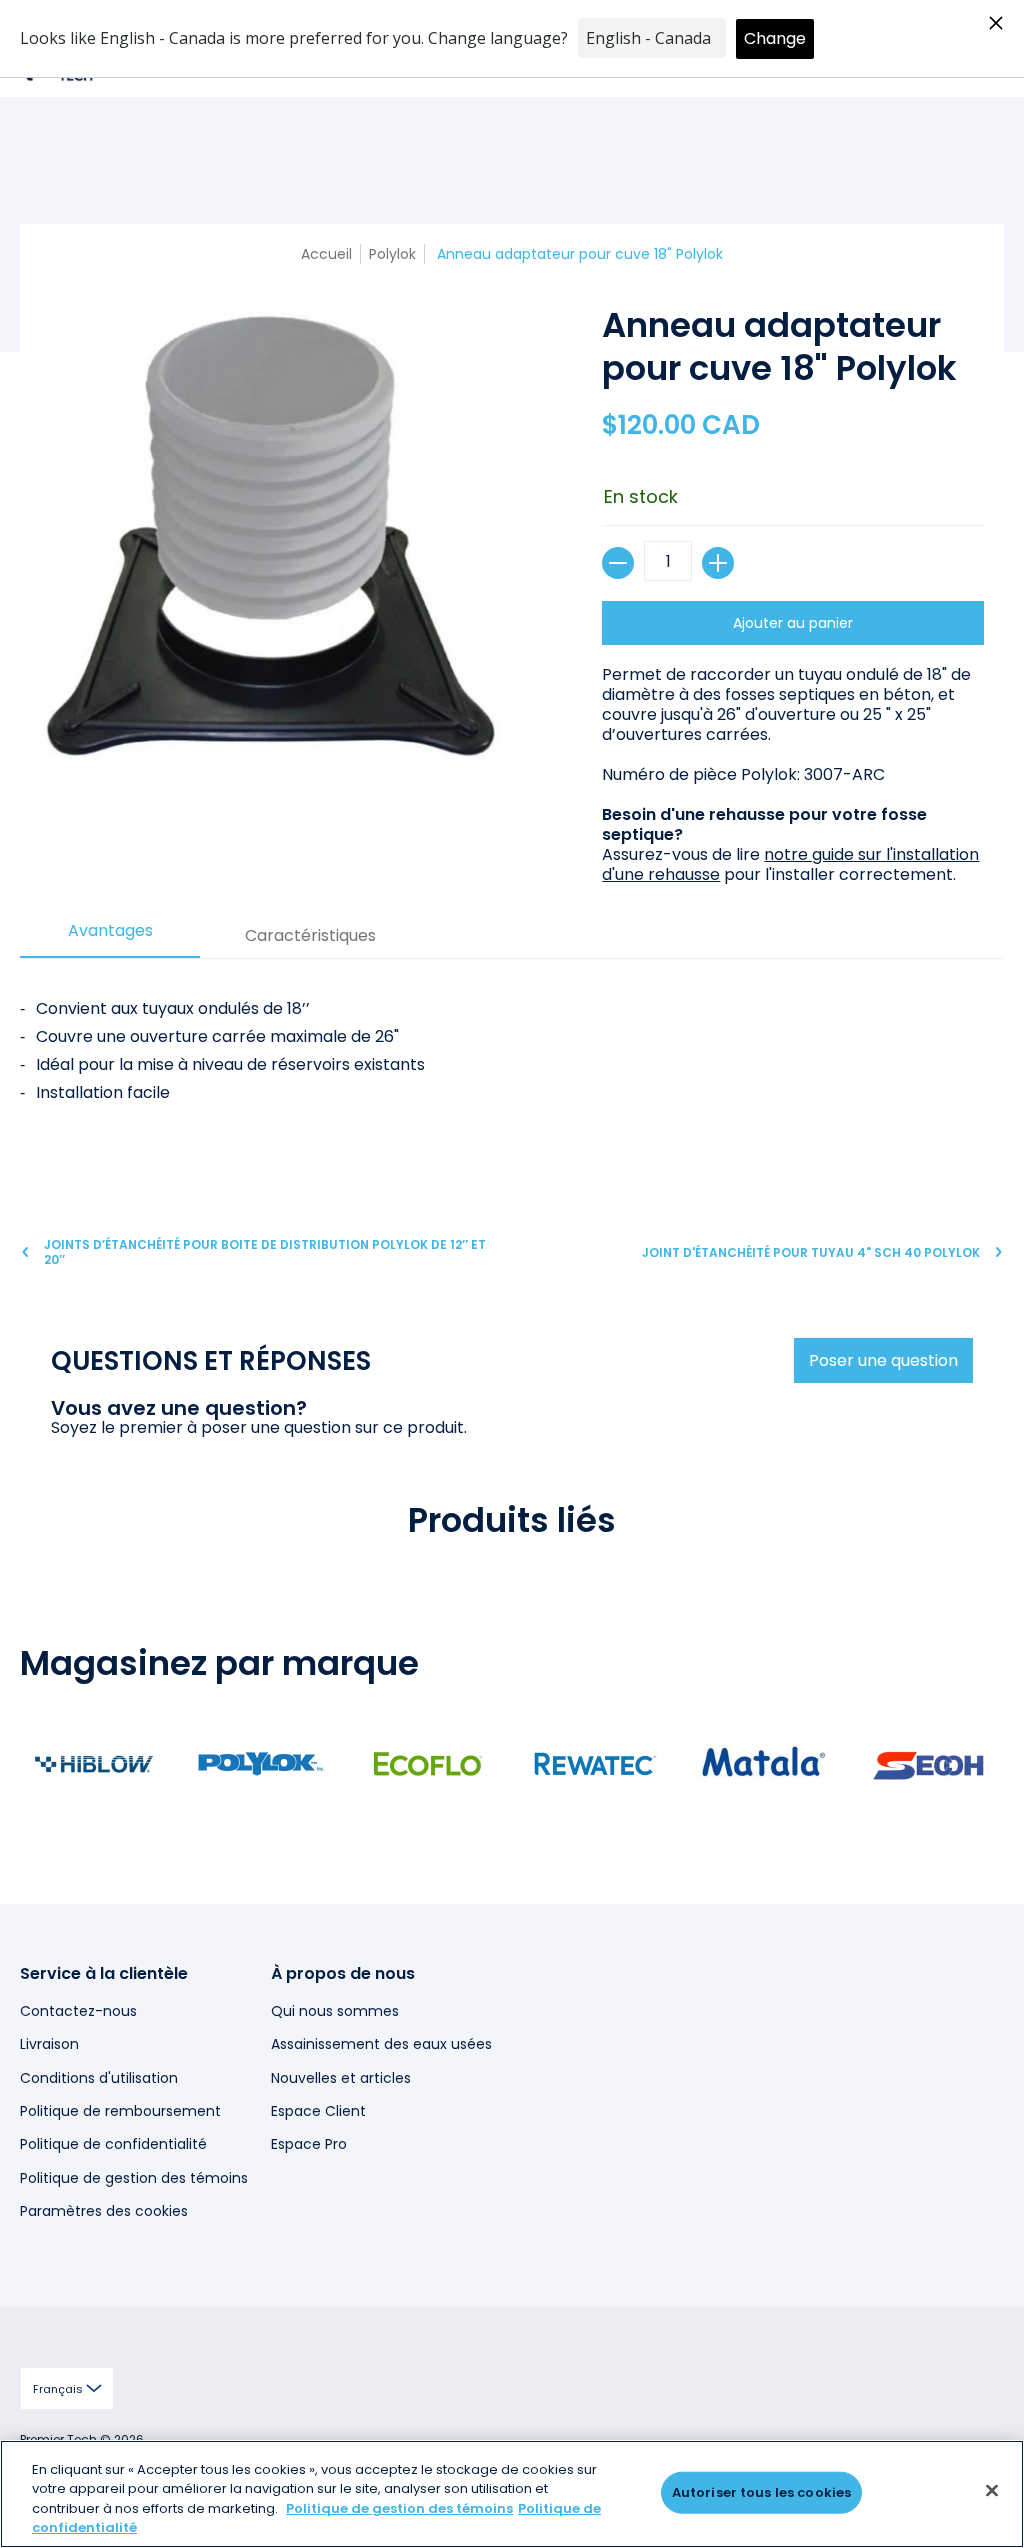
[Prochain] (981, 937)
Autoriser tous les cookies (761, 2492)
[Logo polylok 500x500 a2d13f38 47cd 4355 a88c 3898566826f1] (260, 1764)
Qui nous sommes (335, 2011)
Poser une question (883, 1360)
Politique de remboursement (120, 2111)
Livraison (49, 2044)
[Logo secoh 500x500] (929, 1764)
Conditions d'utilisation (99, 2078)
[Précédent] (43, 937)
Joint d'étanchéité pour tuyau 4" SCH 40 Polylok (811, 1252)
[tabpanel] (512, 1072)
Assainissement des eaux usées (381, 2044)
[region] (512, 2494)
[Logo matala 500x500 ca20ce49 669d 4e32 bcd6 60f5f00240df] (762, 1764)
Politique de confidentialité (113, 2144)
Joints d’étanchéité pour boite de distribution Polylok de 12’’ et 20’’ (265, 1252)
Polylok (392, 254)
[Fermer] (992, 2490)
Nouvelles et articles (341, 2078)
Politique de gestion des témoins (134, 2178)
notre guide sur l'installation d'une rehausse (790, 864)
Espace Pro (309, 2144)
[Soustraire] (618, 563)
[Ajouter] (718, 563)
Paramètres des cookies (104, 2211)
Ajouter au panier (793, 623)
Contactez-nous (78, 2011)
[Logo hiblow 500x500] (93, 1764)
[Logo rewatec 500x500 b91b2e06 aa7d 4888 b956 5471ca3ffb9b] (595, 1764)
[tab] (110, 937)
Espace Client (318, 2111)
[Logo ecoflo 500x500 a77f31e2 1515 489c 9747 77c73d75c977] (428, 1764)
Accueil (326, 254)
